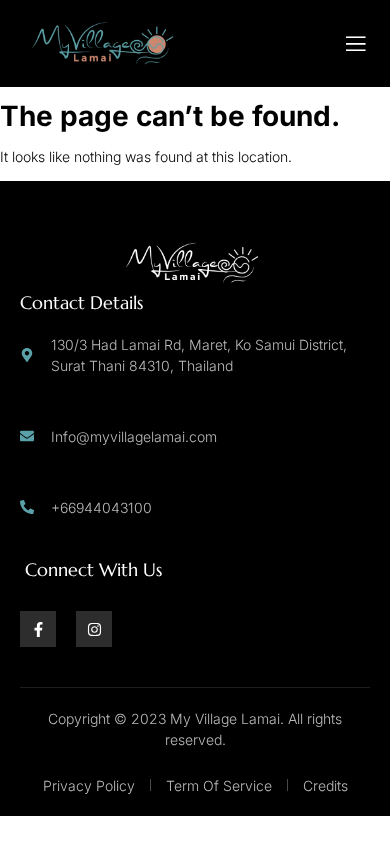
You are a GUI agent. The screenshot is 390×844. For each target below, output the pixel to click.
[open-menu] (356, 44)
